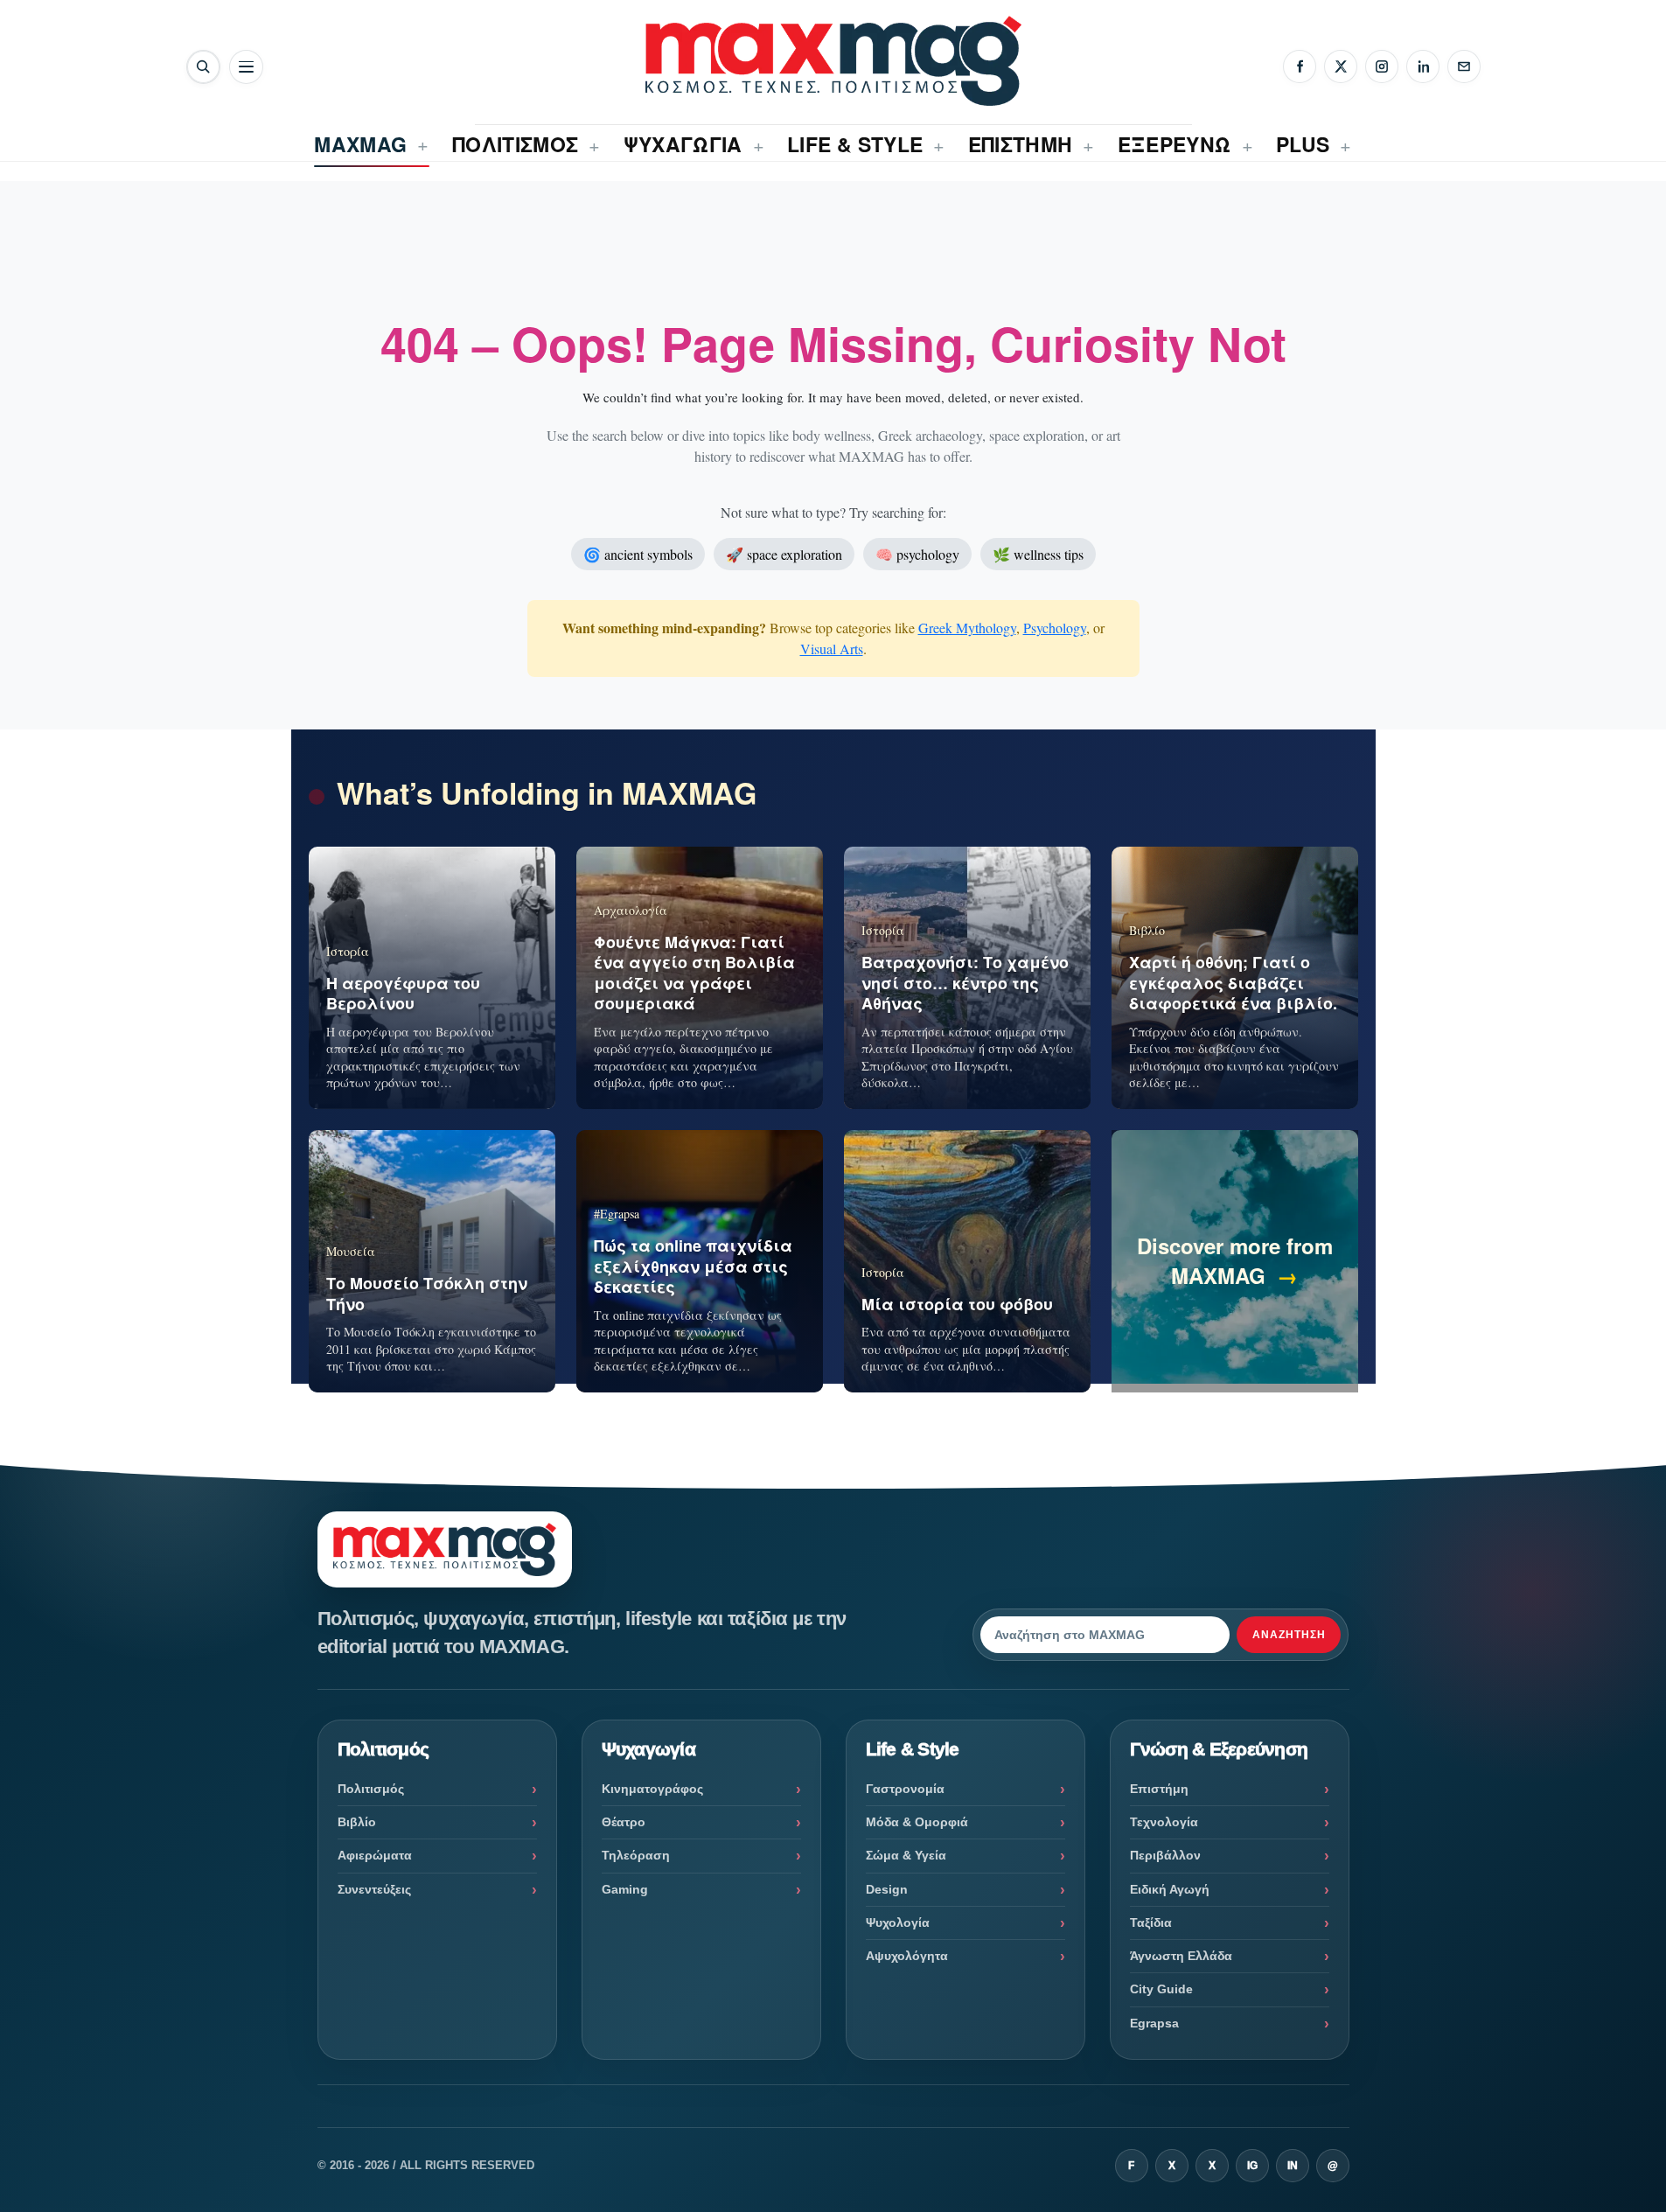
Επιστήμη (1159, 1789)
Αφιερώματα (375, 1855)
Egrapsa (1154, 2023)
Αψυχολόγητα (907, 1956)
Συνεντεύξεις (374, 1889)
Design (887, 1889)
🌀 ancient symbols (638, 554)
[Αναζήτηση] (203, 67)
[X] (1341, 66)
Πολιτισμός (371, 1789)
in (1293, 2166)
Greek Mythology (967, 628)
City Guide (1161, 1989)
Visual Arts (832, 649)
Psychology (1055, 628)
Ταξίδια (1151, 1922)
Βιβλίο (357, 1822)
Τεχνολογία (1164, 1822)
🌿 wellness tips (1038, 554)
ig (1252, 2166)
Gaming (625, 1889)
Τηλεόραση (636, 1855)
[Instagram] (1382, 66)
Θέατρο (624, 1822)
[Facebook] (1300, 66)
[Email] (1464, 66)
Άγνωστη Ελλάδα (1181, 1956)
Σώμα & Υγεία (906, 1855)
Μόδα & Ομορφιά (917, 1822)
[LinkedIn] (1423, 66)
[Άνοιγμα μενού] (246, 67)
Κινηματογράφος (652, 1789)
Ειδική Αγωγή (1170, 1889)
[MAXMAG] (833, 61)
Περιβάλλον (1165, 1855)
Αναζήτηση (1289, 1635)
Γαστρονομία (905, 1789)
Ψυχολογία (898, 1922)
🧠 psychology (917, 554)
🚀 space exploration (784, 554)
